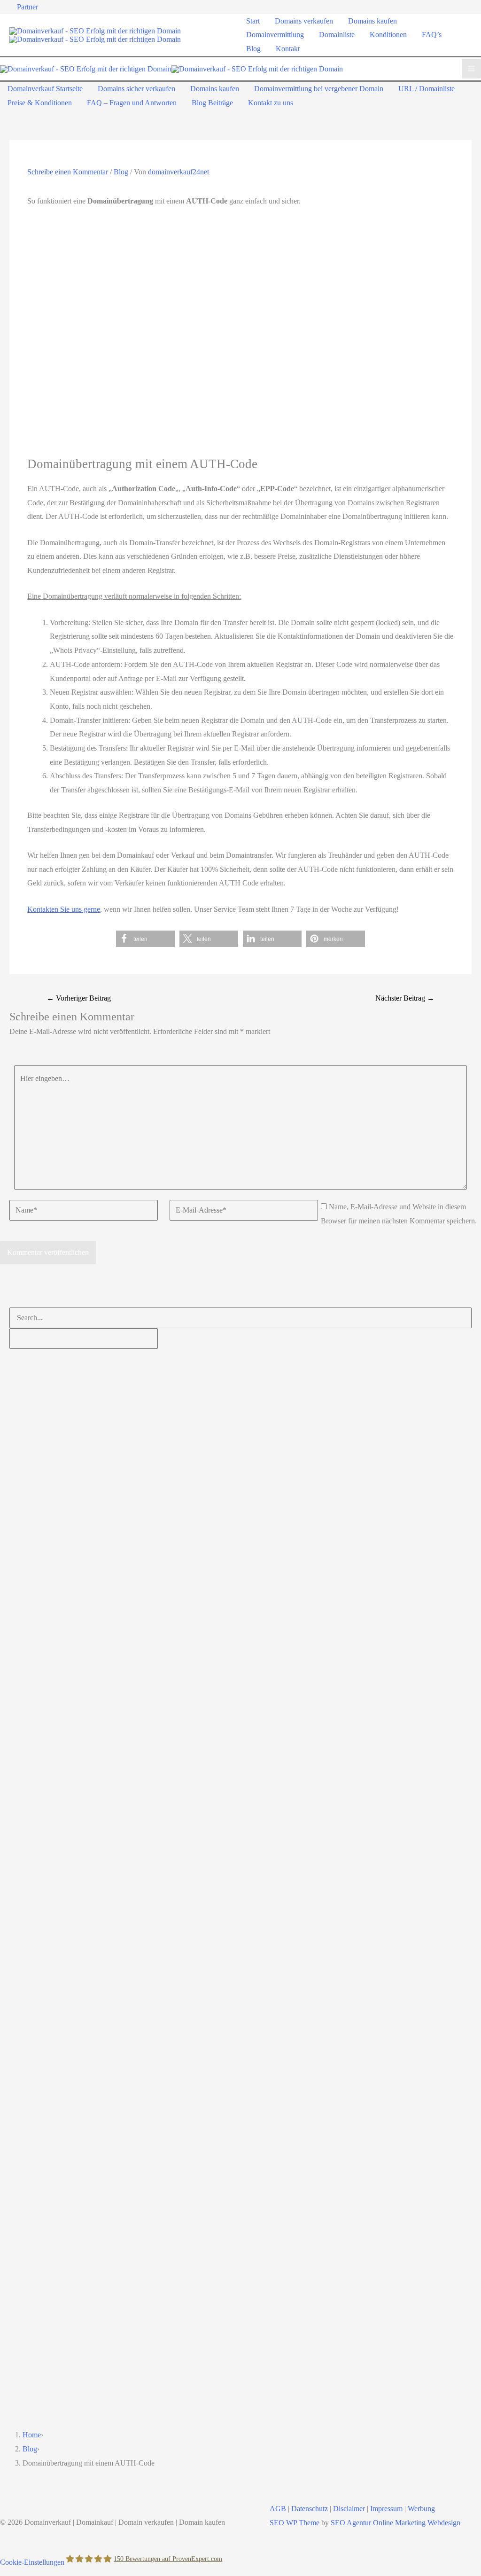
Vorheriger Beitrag (79, 998)
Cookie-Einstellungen (32, 2562)
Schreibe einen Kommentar (68, 172)
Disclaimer (349, 2509)
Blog (121, 172)
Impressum (386, 2509)
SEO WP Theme (295, 2523)
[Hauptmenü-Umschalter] (471, 69)
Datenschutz (310, 2509)
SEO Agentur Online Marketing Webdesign (396, 2523)
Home (32, 2435)
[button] (145, 939)
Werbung (421, 2509)
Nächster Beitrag (405, 998)
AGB (278, 2509)
